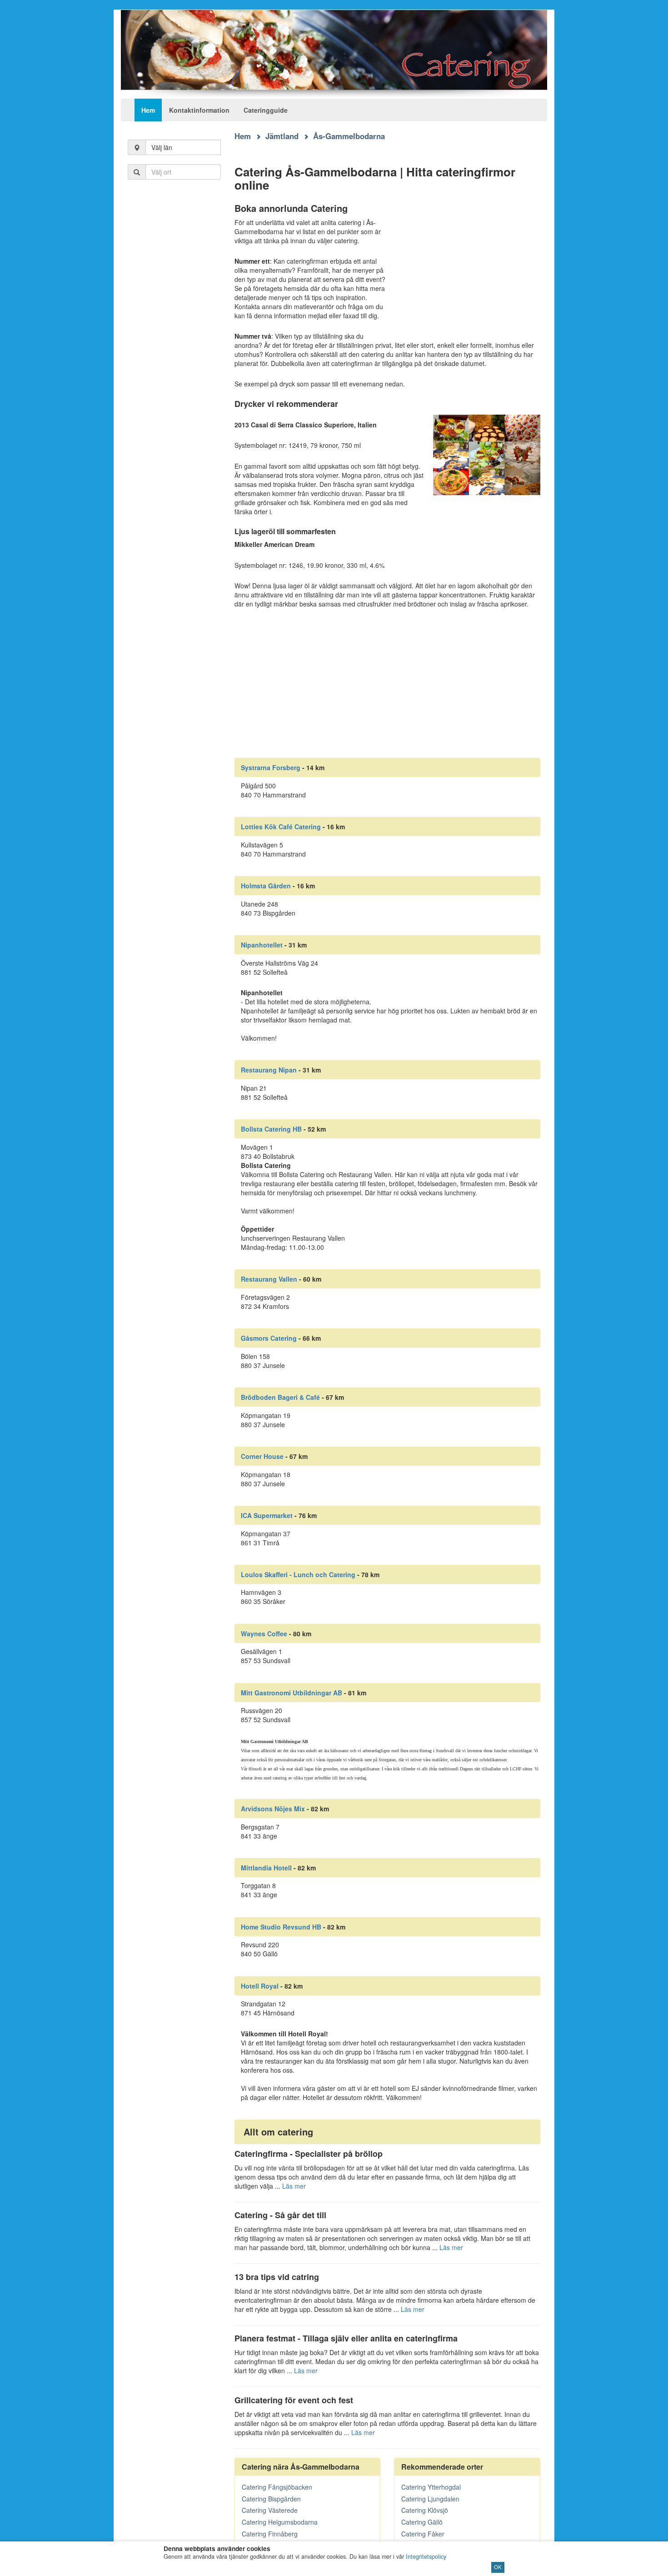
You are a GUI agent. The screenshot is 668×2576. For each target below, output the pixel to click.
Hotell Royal (260, 1986)
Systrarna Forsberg (271, 767)
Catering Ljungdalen (430, 2499)
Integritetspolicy (426, 2556)
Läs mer (294, 2186)
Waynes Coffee (264, 1634)
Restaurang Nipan (269, 1070)
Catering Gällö (422, 2522)
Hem (148, 110)
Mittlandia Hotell (266, 1868)
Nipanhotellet (262, 945)
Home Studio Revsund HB (281, 1927)
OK (498, 2567)
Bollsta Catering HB (271, 1129)
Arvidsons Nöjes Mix (273, 1809)
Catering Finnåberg (270, 2534)
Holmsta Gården (266, 886)
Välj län (162, 147)
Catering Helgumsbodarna (280, 2522)
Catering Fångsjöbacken (277, 2487)
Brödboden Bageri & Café (280, 1397)
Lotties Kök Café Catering (281, 827)
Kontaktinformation (199, 110)
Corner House (262, 1456)
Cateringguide (266, 110)
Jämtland (282, 136)
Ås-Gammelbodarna (349, 136)
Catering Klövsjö (425, 2510)
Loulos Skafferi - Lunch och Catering (298, 1574)
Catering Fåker (423, 2534)
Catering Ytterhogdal (431, 2487)
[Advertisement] (174, 336)
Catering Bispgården (271, 2499)
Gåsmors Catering (269, 1338)
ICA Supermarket (267, 1515)
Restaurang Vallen (269, 1279)
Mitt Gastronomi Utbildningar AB (292, 1693)
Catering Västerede (270, 2510)
